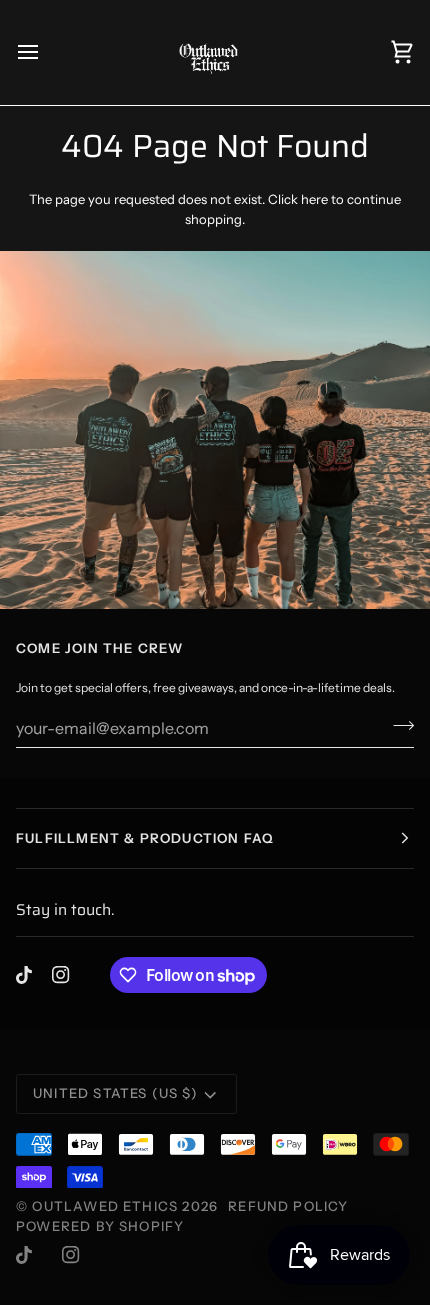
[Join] (397, 725)
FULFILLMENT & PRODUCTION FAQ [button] (145, 838)
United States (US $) (115, 1093)
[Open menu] (46, 52)
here (314, 199)
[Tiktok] (24, 975)
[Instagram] (61, 975)
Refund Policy (288, 1206)
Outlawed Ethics (107, 1206)
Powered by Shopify (100, 1226)
